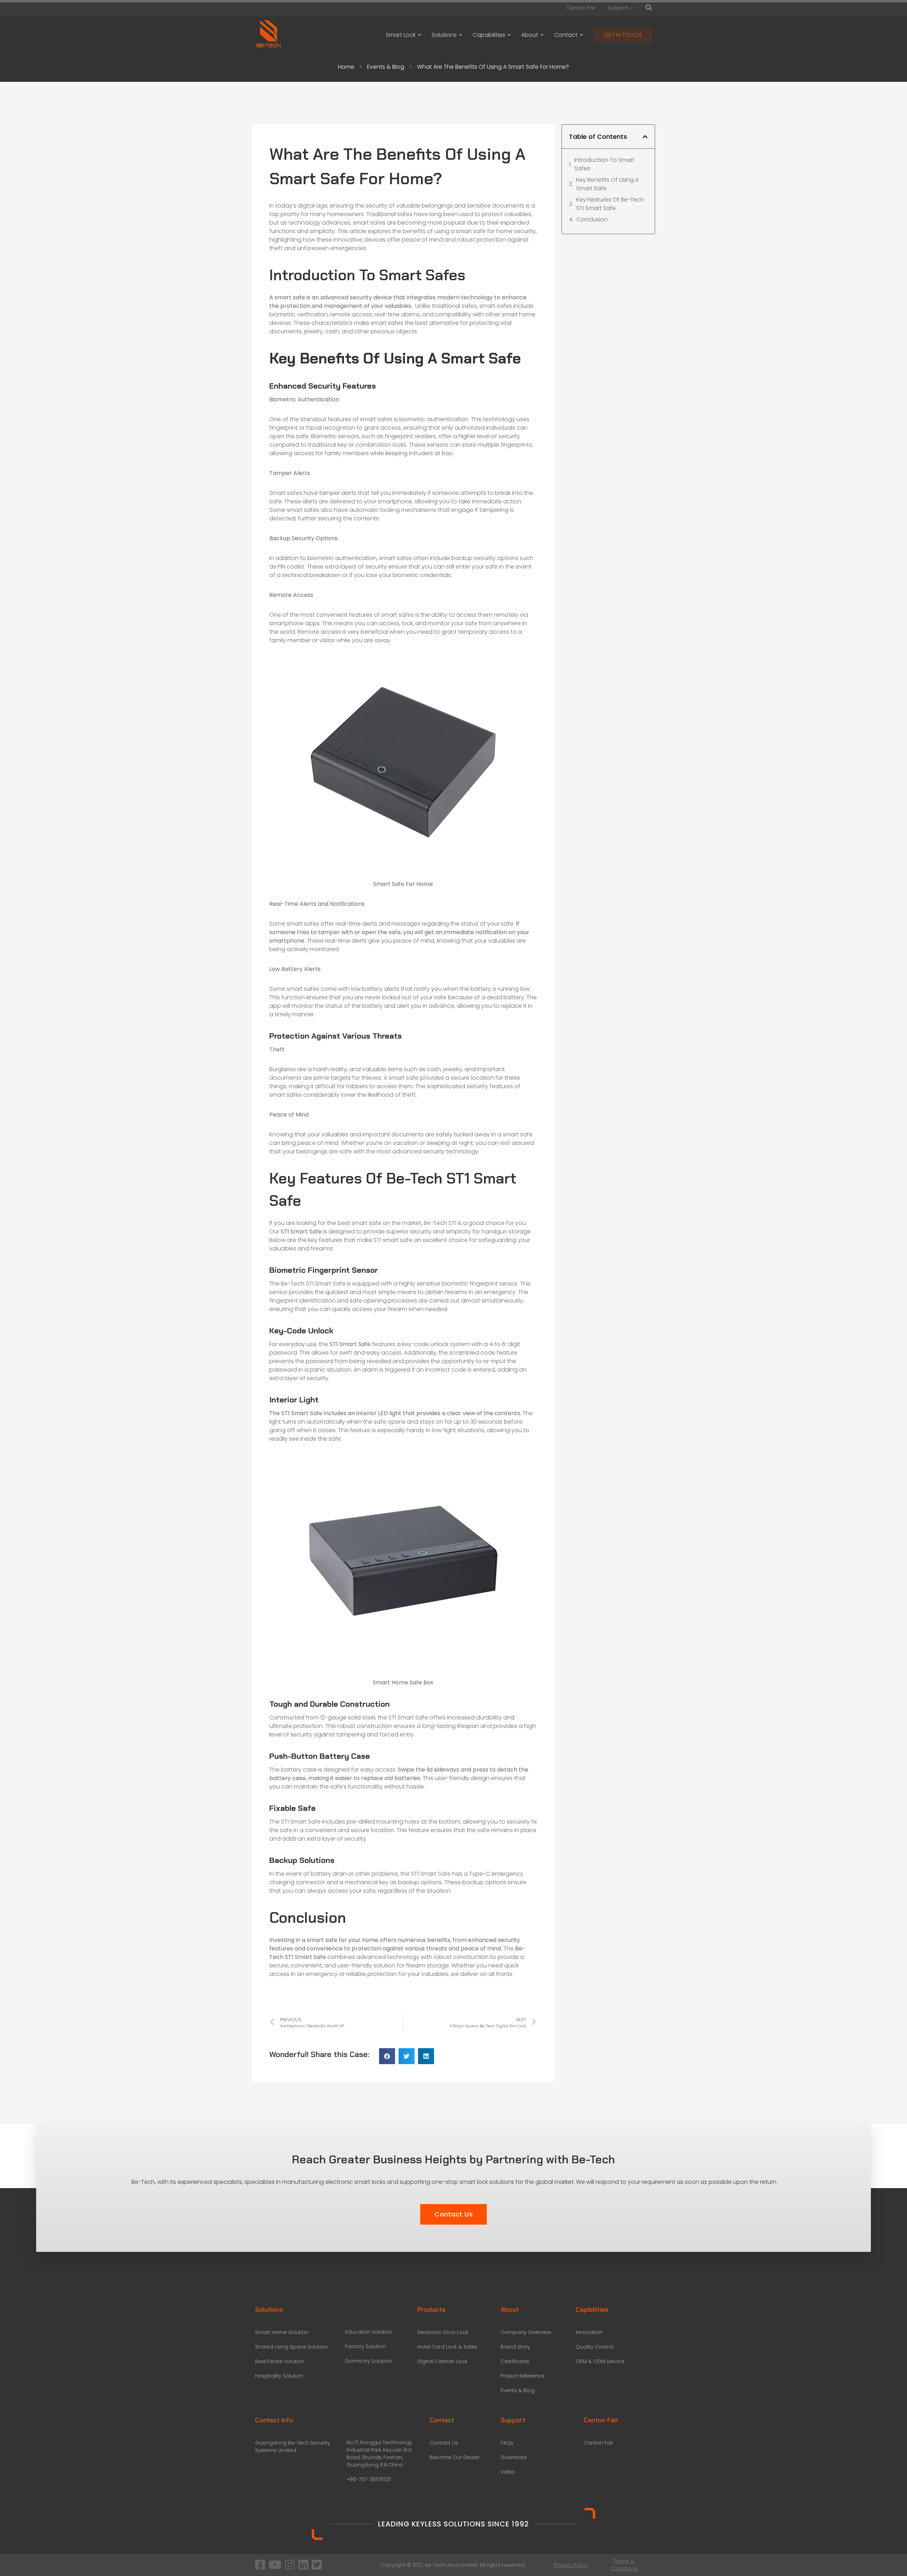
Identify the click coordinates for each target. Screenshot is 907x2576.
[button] (387, 2056)
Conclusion (592, 219)
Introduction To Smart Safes (604, 164)
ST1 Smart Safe (302, 1413)
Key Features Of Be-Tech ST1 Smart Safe (610, 204)
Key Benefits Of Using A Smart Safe (607, 184)
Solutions (444, 35)
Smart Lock (401, 35)
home (505, 231)
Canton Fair (581, 8)
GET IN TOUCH (623, 35)
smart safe (290, 297)
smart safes (369, 223)
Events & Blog (386, 67)
